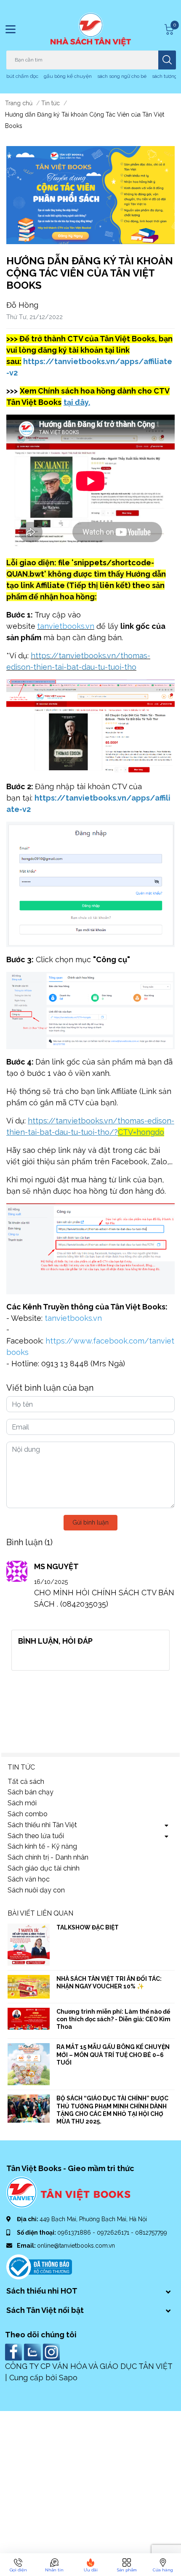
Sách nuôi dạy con (36, 1890)
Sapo (68, 2378)
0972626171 (114, 2233)
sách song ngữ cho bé (122, 76)
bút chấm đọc (22, 76)
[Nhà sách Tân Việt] (91, 29)
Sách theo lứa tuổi (36, 1836)
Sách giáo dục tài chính (44, 1868)
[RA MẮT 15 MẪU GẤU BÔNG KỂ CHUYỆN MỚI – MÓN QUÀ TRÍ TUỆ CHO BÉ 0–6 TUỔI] (29, 2064)
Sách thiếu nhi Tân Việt (42, 1825)
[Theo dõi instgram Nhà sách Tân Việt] (52, 2351)
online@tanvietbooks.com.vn (76, 2246)
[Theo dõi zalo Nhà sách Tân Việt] (33, 2351)
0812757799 (151, 2233)
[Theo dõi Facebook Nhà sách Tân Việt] (15, 2351)
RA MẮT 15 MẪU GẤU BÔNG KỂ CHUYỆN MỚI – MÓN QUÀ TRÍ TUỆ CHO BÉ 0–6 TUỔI (113, 2054)
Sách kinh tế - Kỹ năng (42, 1846)
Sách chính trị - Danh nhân (48, 1857)
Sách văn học (29, 1879)
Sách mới (22, 1803)
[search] (167, 60)
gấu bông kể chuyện (68, 76)
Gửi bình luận (90, 1522)
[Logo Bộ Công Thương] (39, 2267)
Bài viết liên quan (40, 1913)
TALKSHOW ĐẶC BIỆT (88, 1927)
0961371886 (75, 2233)
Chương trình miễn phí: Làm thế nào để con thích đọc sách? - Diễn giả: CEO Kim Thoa (113, 2019)
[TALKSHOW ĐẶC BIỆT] (29, 1945)
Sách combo (28, 1814)
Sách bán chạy (31, 1792)
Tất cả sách (26, 1782)
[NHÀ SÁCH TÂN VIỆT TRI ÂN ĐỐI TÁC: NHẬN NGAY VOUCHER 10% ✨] (29, 1987)
